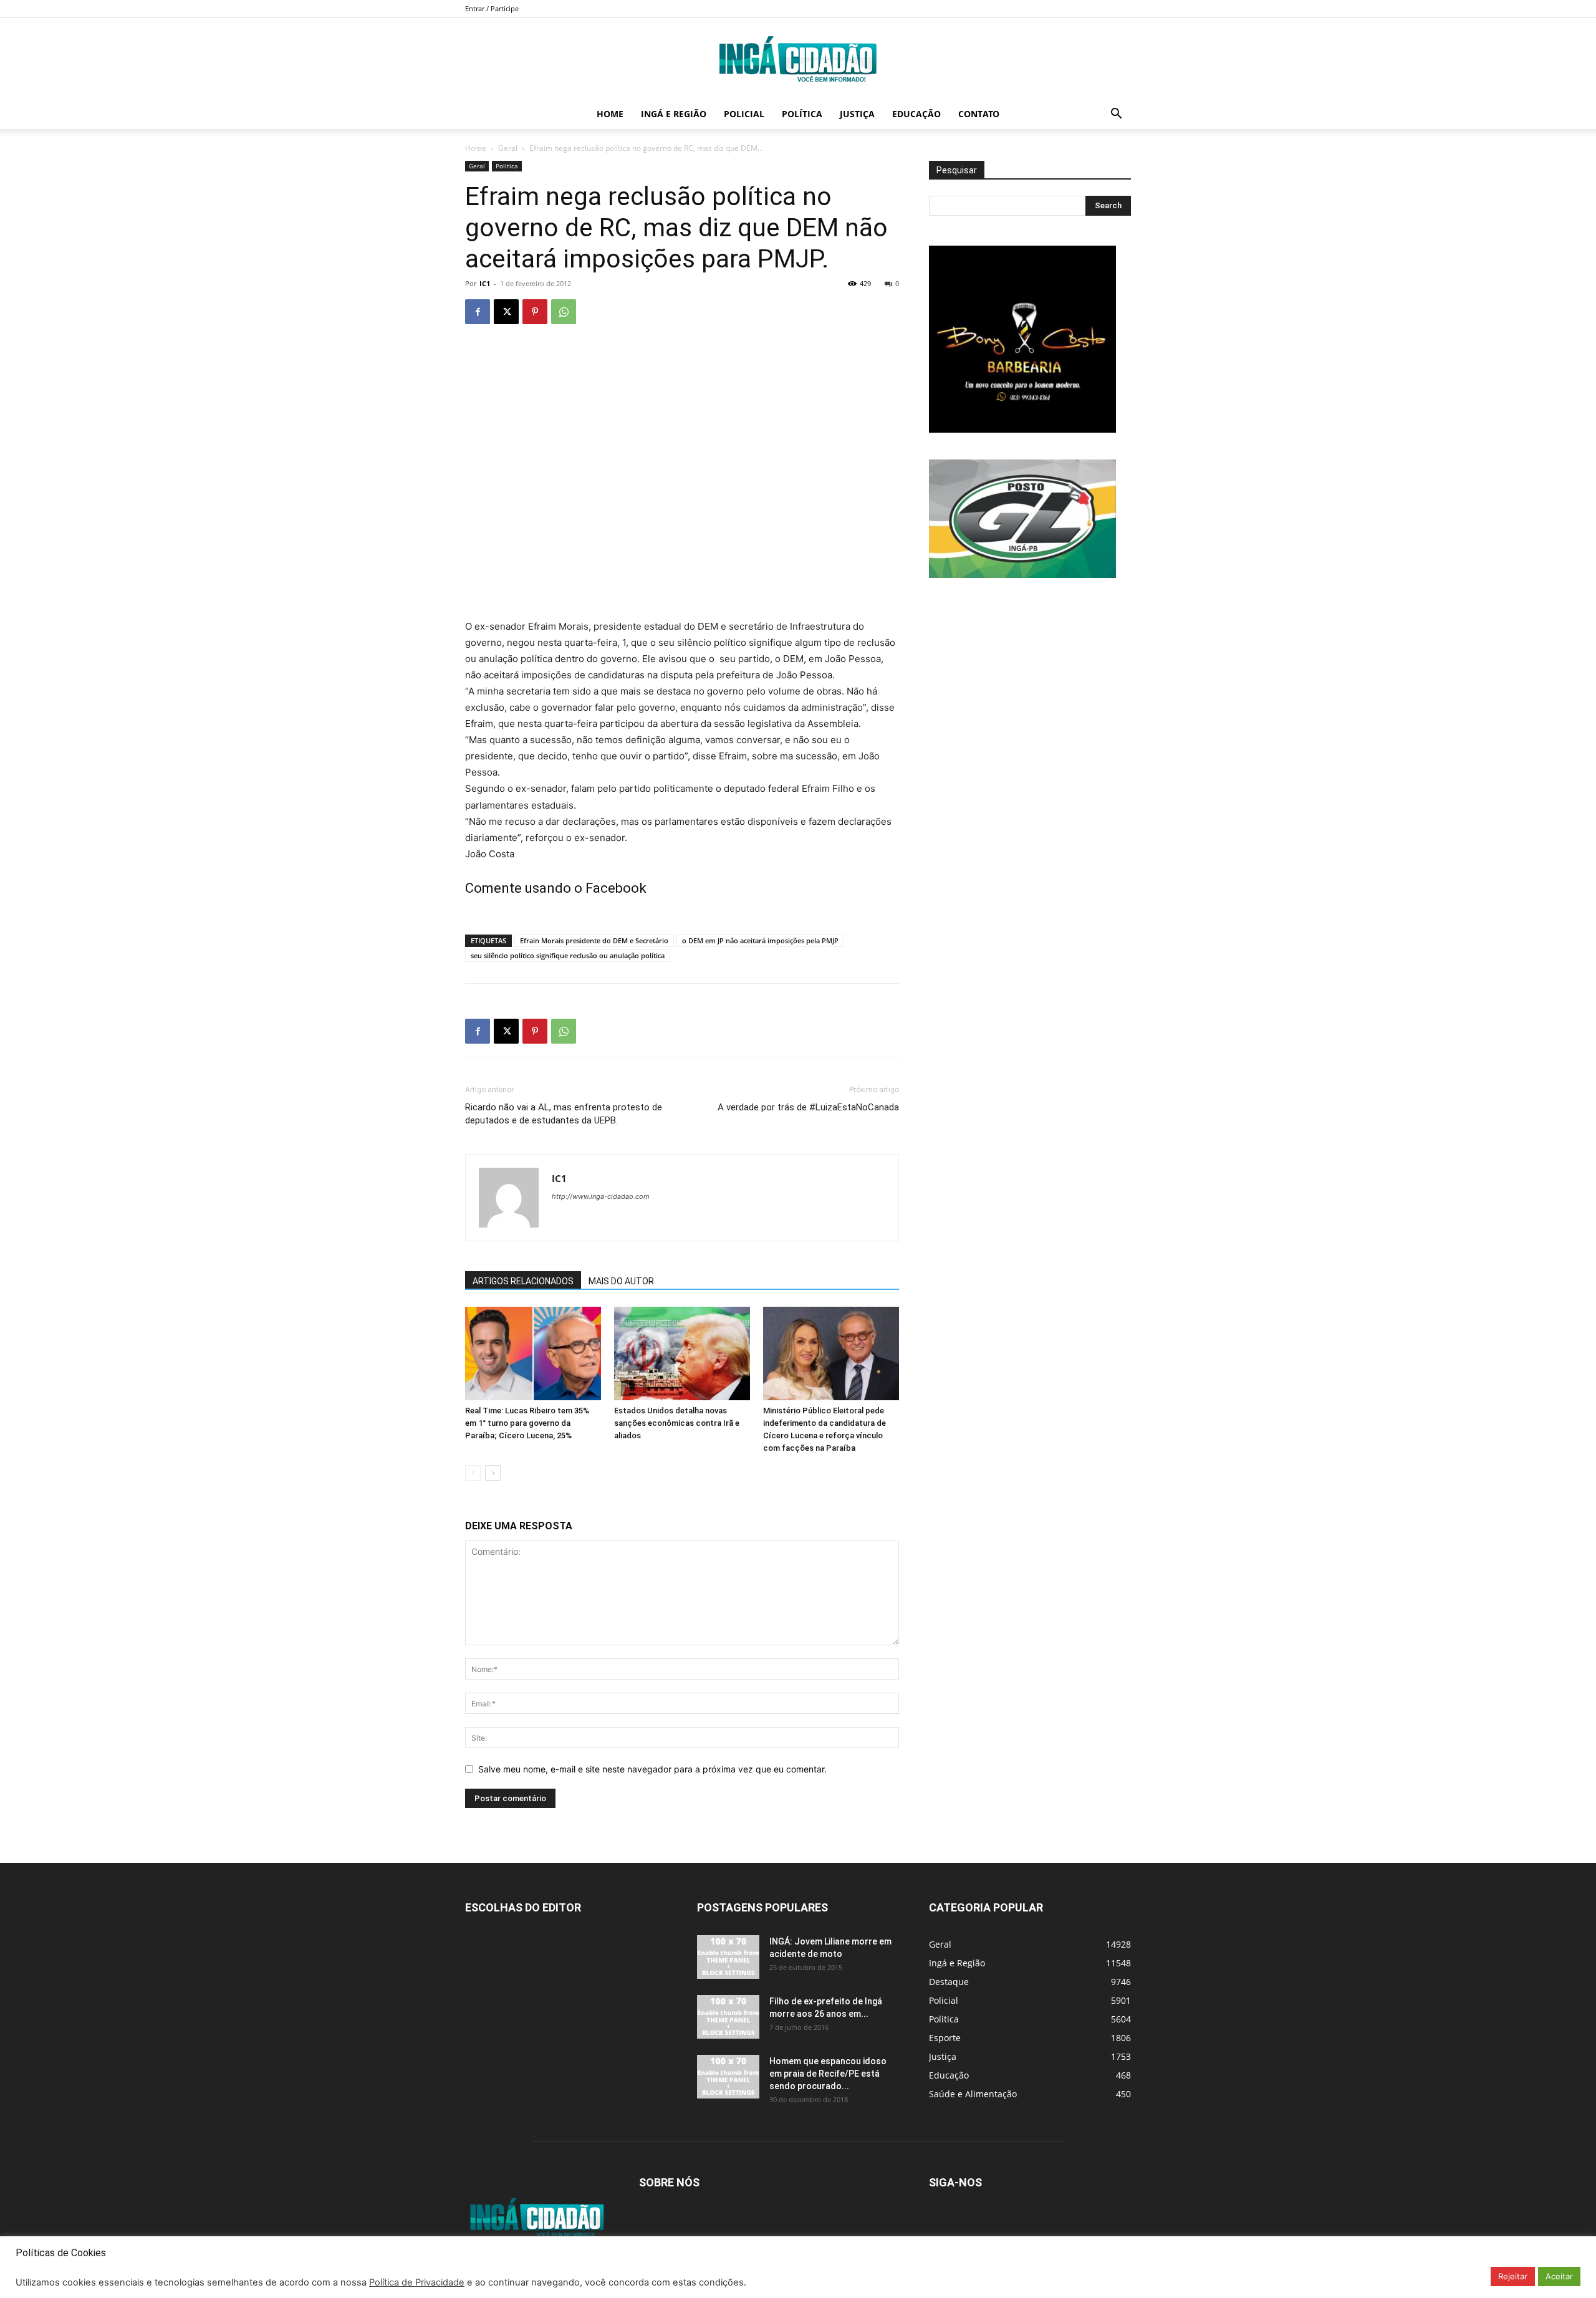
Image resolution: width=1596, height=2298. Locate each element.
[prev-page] (473, 1473)
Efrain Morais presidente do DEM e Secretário (594, 940)
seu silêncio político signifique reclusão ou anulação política (568, 955)
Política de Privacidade (417, 2282)
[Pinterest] (535, 312)
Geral (508, 148)
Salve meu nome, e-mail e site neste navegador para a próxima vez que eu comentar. (652, 1769)
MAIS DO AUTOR (621, 1281)
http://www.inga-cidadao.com (601, 1196)
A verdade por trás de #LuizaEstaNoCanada (808, 1107)
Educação (916, 114)
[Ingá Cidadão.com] (798, 59)
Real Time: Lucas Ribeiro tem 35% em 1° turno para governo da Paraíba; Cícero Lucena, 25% (527, 1423)
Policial (744, 114)
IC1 (485, 283)
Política (802, 114)
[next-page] (493, 1473)
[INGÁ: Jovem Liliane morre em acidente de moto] (728, 1957)
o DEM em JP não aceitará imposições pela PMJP (760, 940)
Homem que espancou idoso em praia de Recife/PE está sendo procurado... (828, 2074)
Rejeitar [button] (1513, 2276)
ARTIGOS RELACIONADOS (523, 1281)
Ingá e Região (674, 114)
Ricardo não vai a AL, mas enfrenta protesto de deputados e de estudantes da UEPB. (564, 1114)
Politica (507, 166)
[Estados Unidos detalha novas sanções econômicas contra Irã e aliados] (682, 1353)
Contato (979, 114)
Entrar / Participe (492, 8)
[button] (1116, 115)
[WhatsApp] (564, 312)
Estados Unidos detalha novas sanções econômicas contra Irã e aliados (677, 1423)
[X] (506, 312)
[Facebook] (478, 312)
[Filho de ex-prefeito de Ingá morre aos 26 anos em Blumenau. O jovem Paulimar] (728, 2017)
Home (610, 114)
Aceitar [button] (1559, 2276)
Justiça (857, 114)
